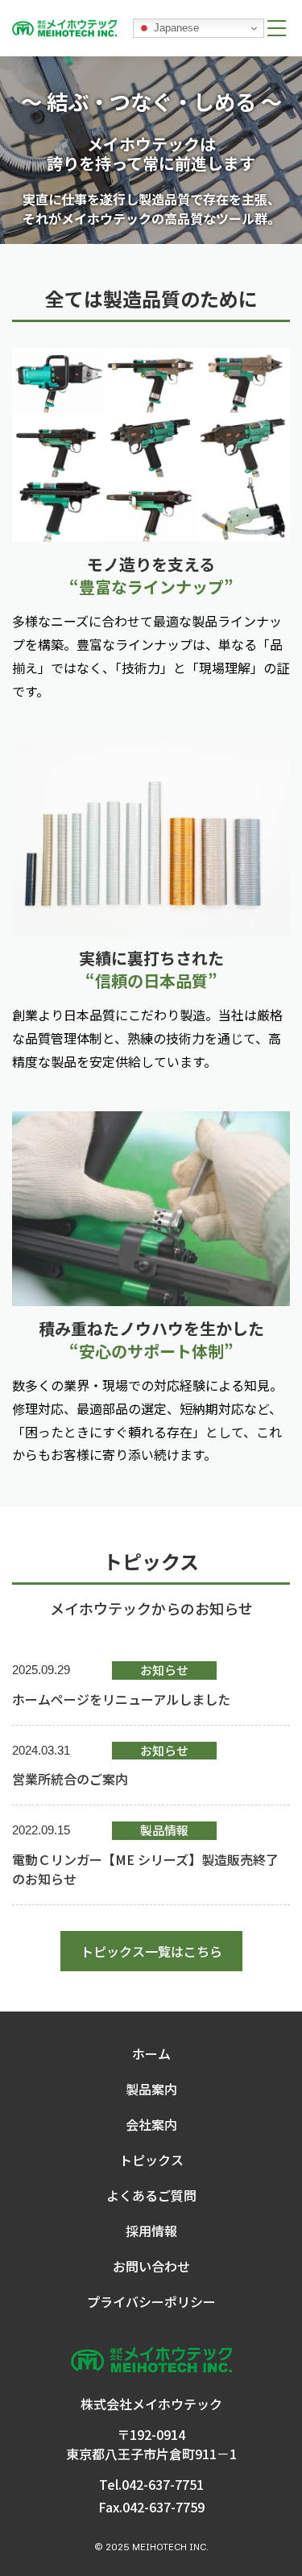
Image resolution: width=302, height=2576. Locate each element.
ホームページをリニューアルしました (121, 1699)
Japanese (175, 28)
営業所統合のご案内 (70, 1779)
